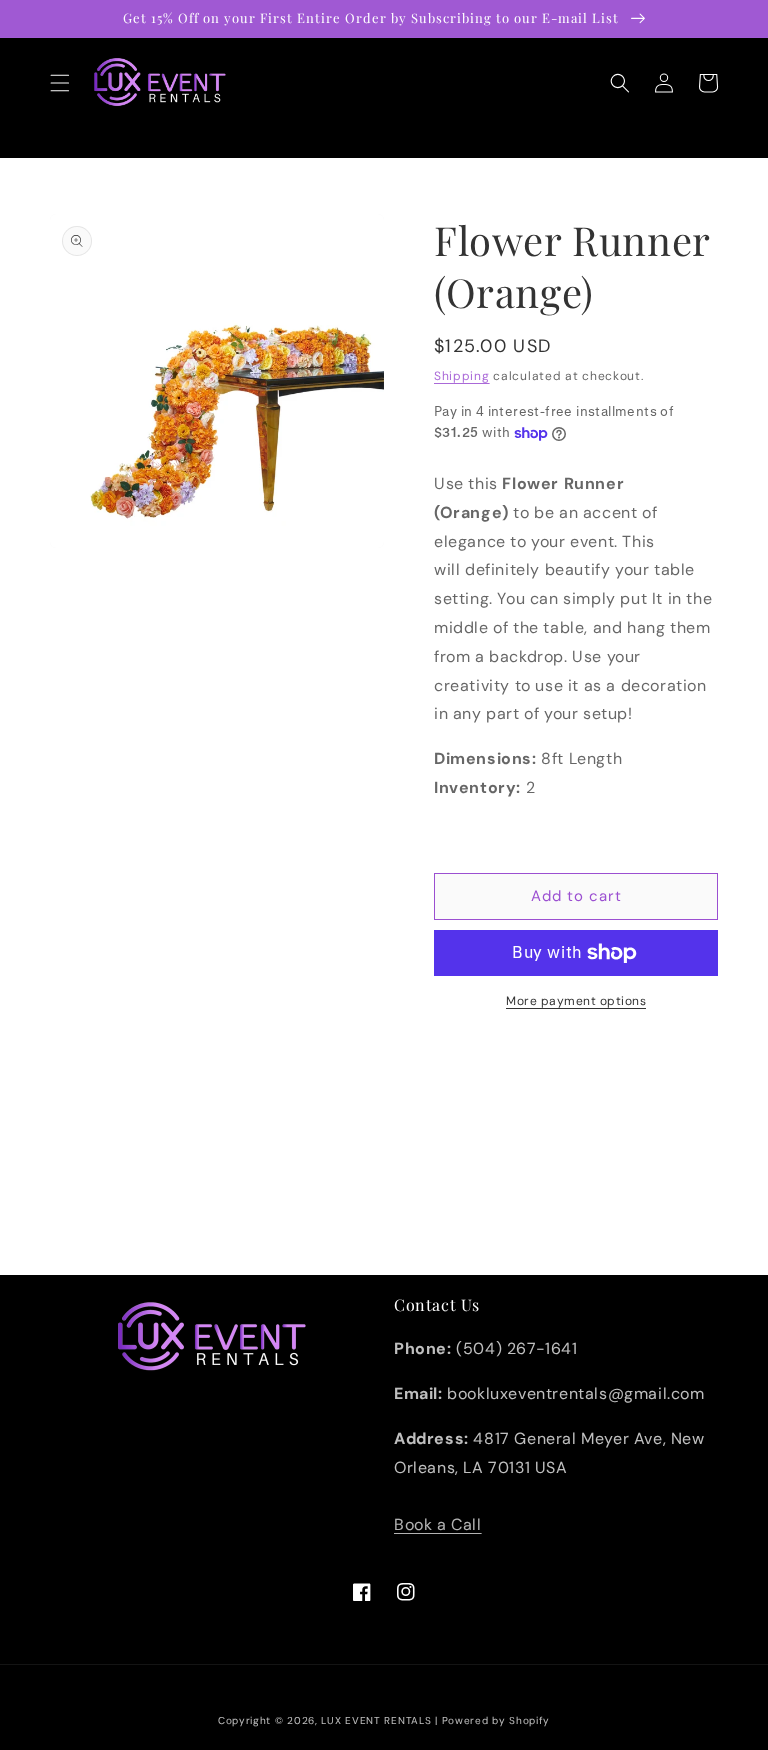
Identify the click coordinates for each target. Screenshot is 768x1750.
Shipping (462, 376)
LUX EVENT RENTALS (376, 1720)
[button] (60, 83)
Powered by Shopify (496, 1720)
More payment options (576, 1001)
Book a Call (438, 1524)
